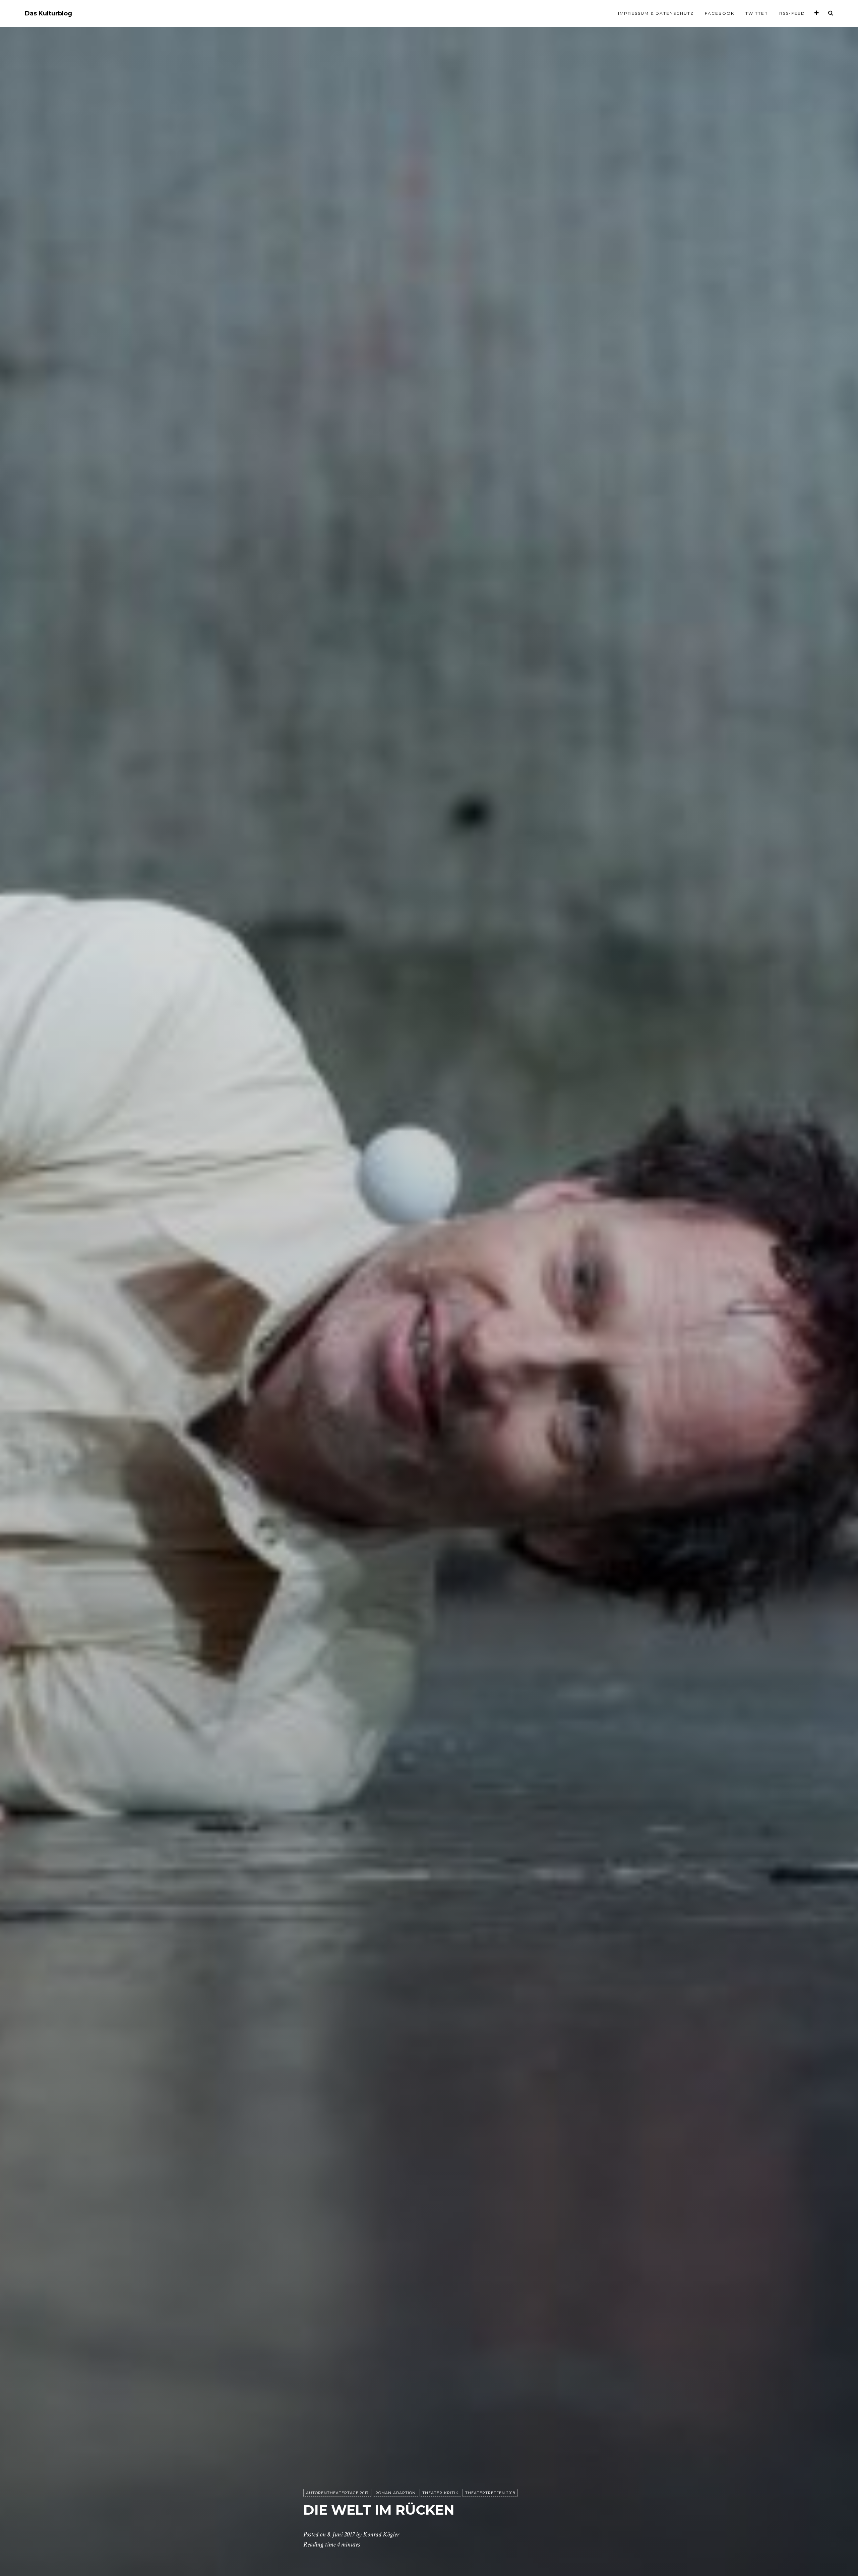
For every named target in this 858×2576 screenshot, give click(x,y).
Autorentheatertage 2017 (337, 2493)
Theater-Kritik (440, 2493)
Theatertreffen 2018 (490, 2493)
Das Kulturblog (48, 14)
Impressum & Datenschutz (656, 13)
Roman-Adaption (395, 2493)
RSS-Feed (792, 13)
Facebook (720, 13)
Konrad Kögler (381, 2534)
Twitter (757, 13)
